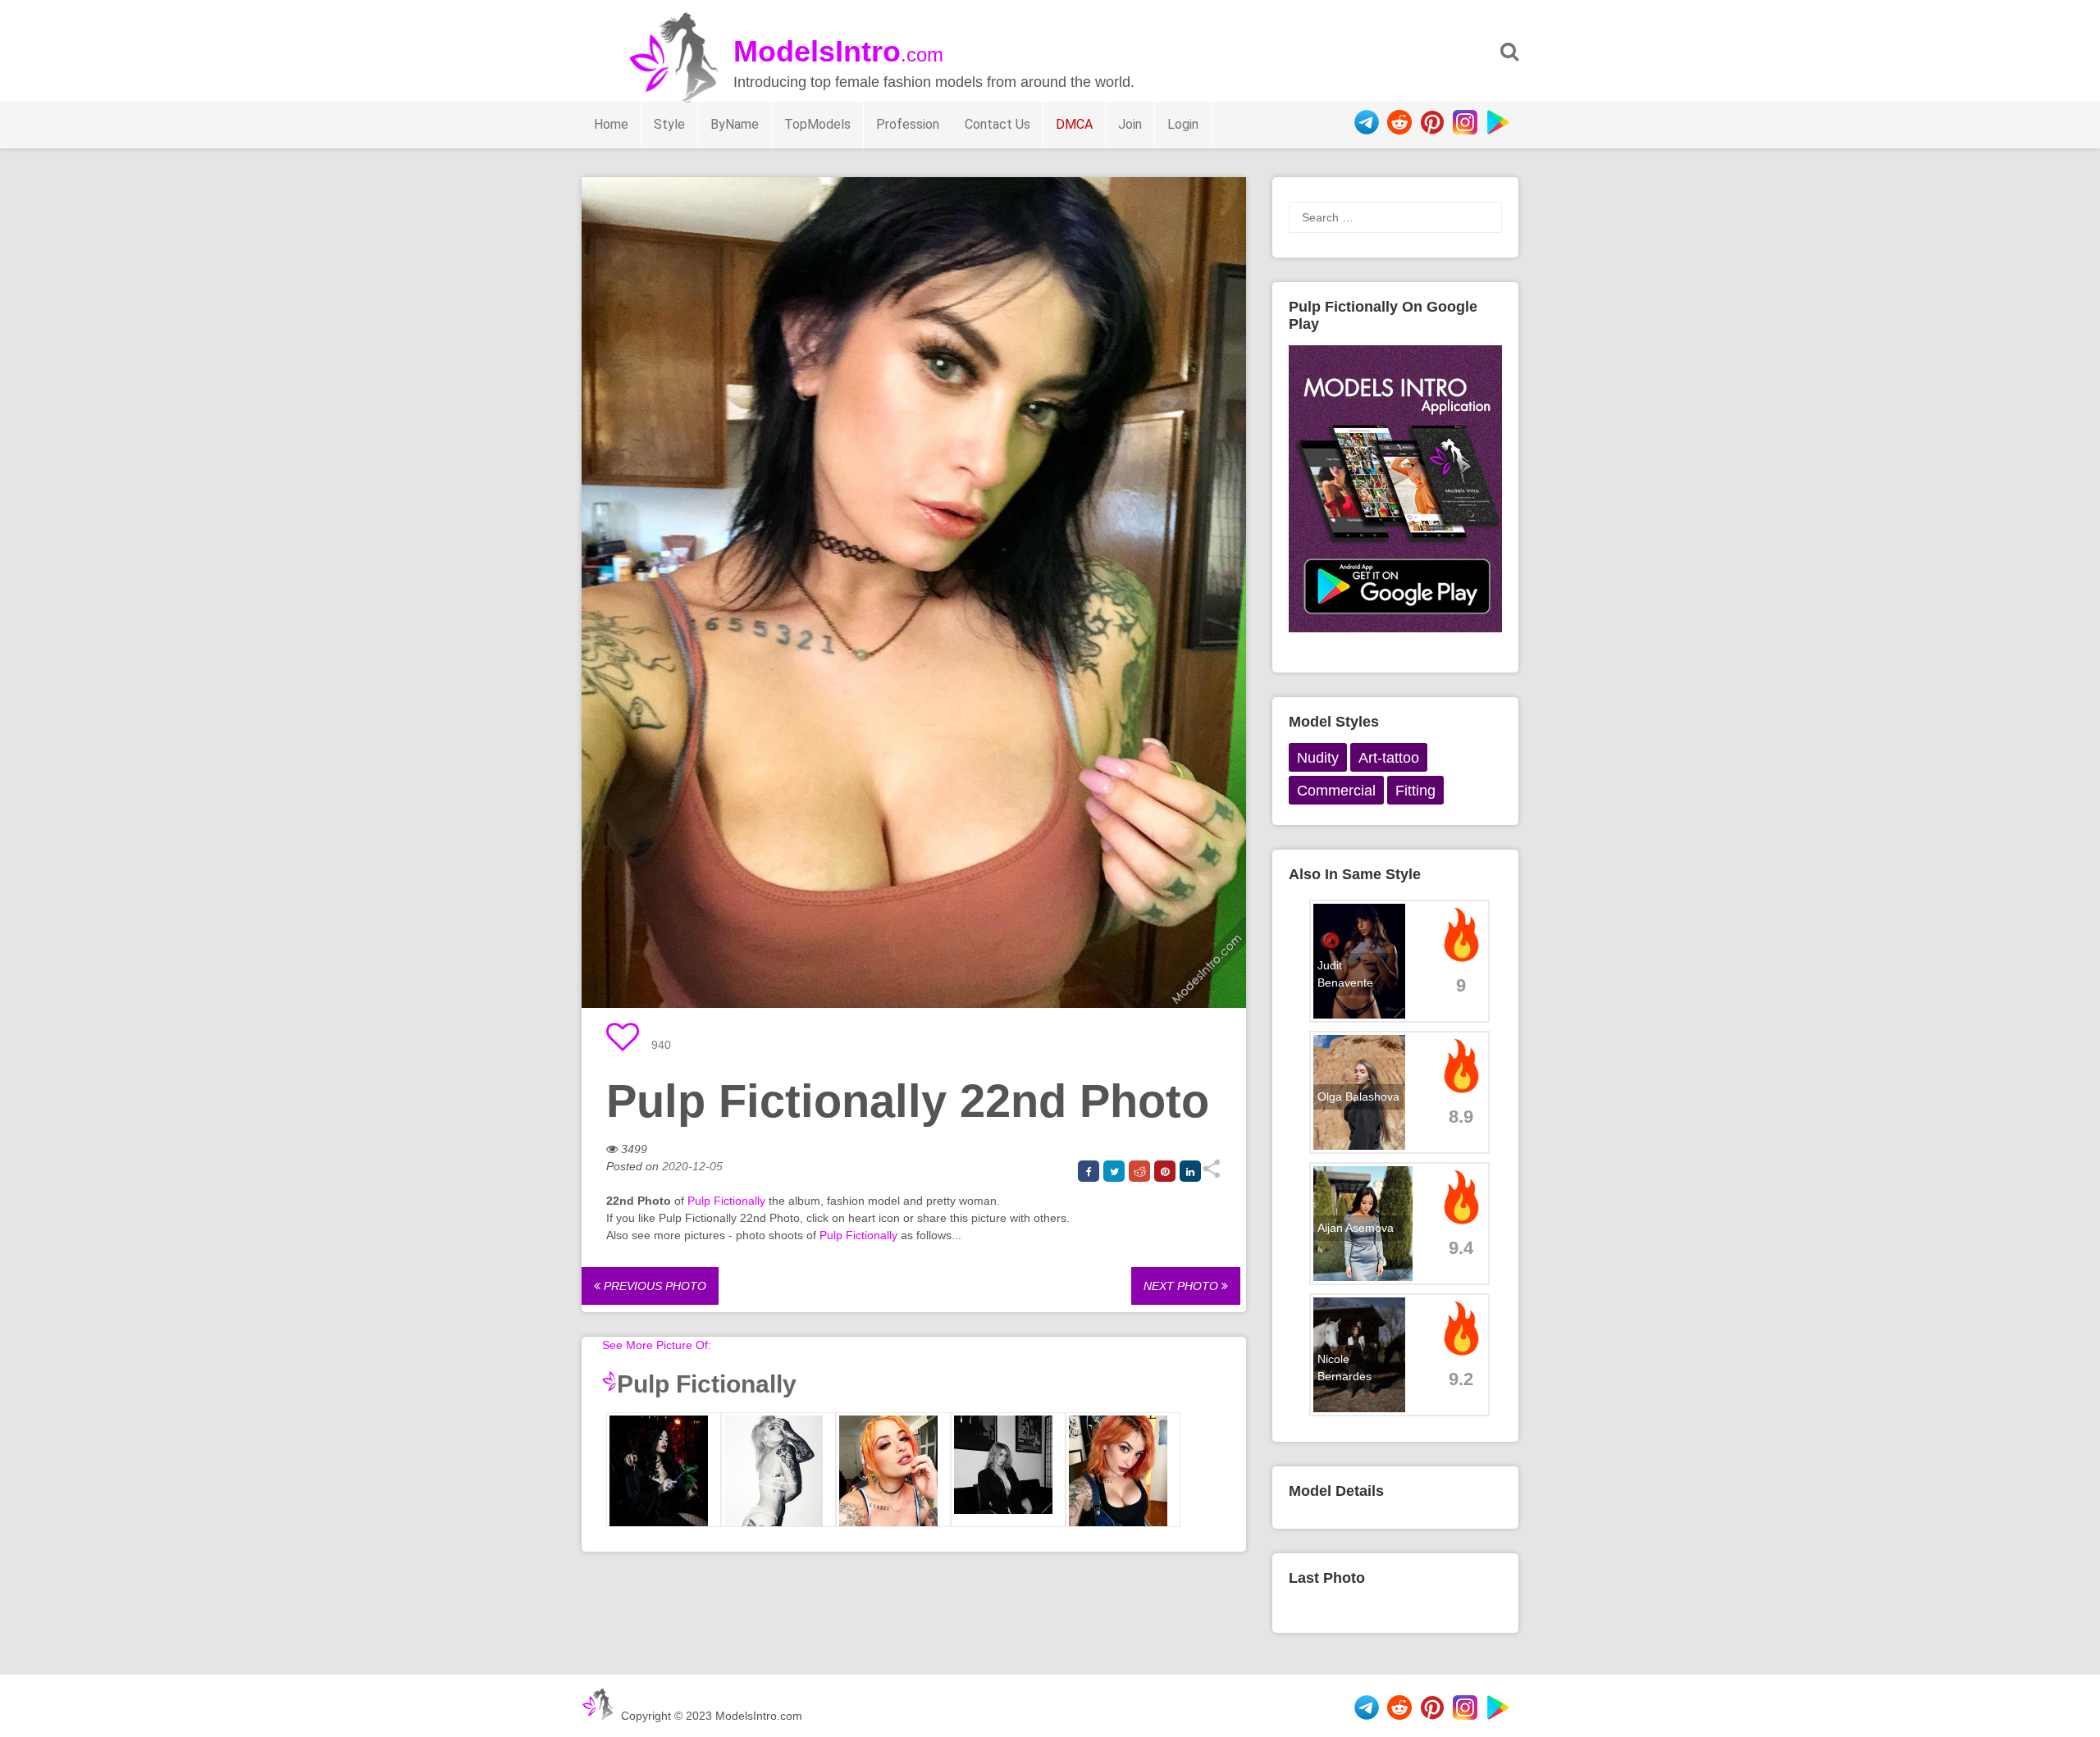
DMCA (1074, 124)
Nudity (1318, 758)
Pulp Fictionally (726, 1201)
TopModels (817, 124)
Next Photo (1182, 1286)
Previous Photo (653, 1286)
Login (1183, 124)
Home (611, 124)
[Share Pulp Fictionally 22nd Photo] (1211, 1174)
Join (1130, 124)
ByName (735, 124)
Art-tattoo (1389, 758)
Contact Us (997, 124)
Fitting (1415, 791)
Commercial (1336, 791)
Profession (908, 124)
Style (669, 124)
